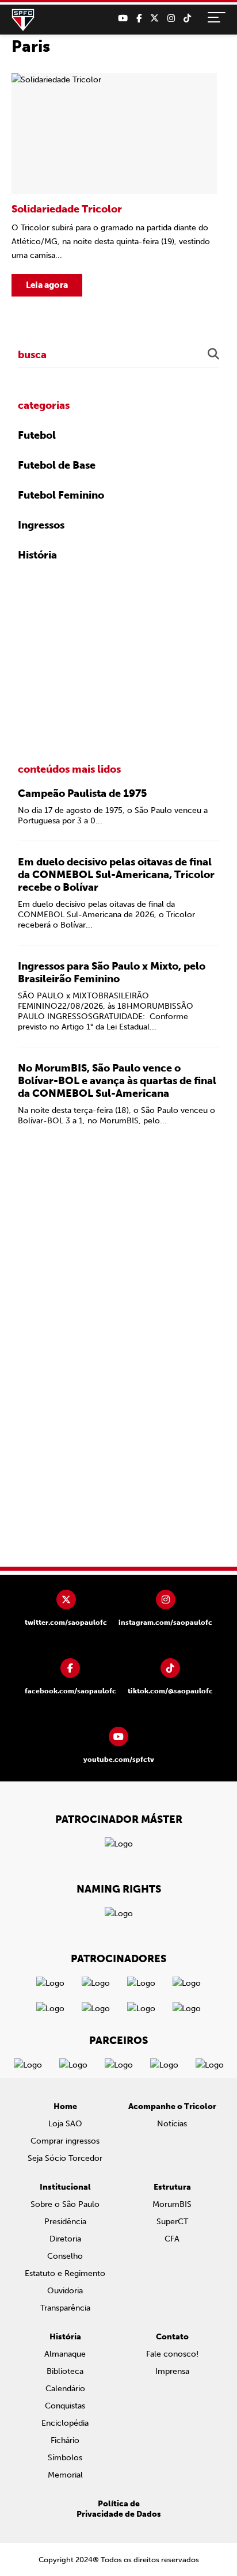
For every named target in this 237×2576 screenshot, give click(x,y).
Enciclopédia (65, 2423)
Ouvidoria (65, 2291)
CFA (172, 2239)
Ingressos (41, 525)
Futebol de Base (57, 465)
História (37, 555)
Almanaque (65, 2354)
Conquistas (65, 2406)
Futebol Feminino (61, 495)
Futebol (37, 435)
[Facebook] (139, 18)
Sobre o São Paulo (65, 2204)
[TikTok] (187, 18)
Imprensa (172, 2371)
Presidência (65, 2222)
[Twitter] (154, 18)
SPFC (23, 20)
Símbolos (65, 2458)
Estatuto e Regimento (65, 2273)
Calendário (65, 2389)
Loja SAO (65, 2124)
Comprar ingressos (65, 2141)
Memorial (65, 2475)
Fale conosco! (172, 2354)
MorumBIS (172, 2204)
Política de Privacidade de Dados (119, 2509)
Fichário (65, 2440)
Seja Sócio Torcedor (65, 2158)
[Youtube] (123, 18)
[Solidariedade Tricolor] (114, 185)
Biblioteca (65, 2371)
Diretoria (65, 2239)
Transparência (65, 2308)
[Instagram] (171, 18)
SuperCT (172, 2222)
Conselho (65, 2256)
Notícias (172, 2124)
